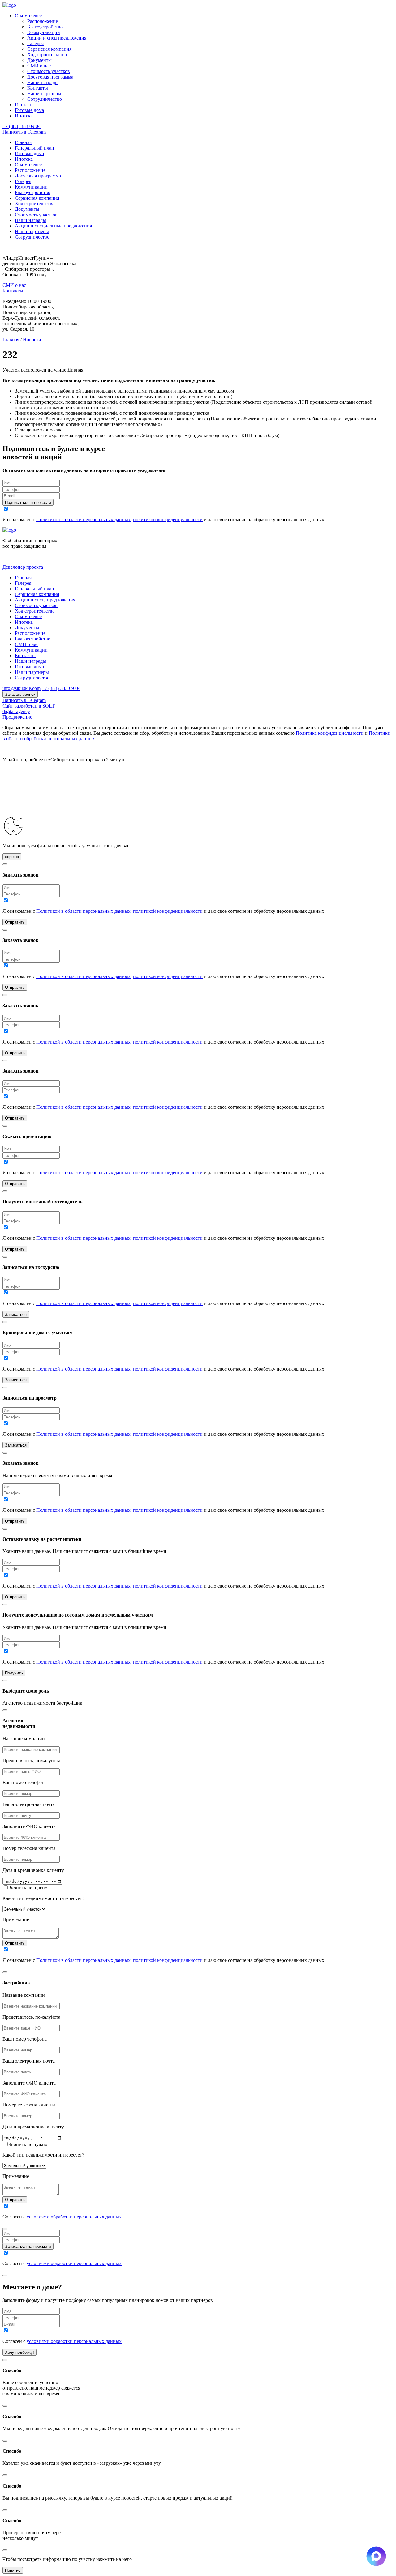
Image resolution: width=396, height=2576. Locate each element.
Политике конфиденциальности (330, 733)
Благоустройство (45, 27)
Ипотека (24, 116)
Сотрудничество (45, 99)
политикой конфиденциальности (168, 519)
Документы (39, 60)
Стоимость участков (49, 71)
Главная (23, 142)
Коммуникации (44, 32)
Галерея (35, 43)
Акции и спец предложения (57, 38)
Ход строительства (47, 55)
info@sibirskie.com (22, 688)
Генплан (24, 105)
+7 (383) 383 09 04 (22, 126)
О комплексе (28, 16)
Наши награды (43, 82)
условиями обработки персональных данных (74, 2217)
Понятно (13, 2570)
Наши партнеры (44, 94)
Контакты (38, 88)
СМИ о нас (39, 66)
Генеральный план (34, 148)
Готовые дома (29, 110)
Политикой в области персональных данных (83, 519)
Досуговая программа (50, 77)
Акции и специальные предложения (53, 226)
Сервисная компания (49, 49)
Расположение (43, 21)
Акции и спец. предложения (45, 600)
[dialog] (198, 1834)
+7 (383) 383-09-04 (61, 688)
